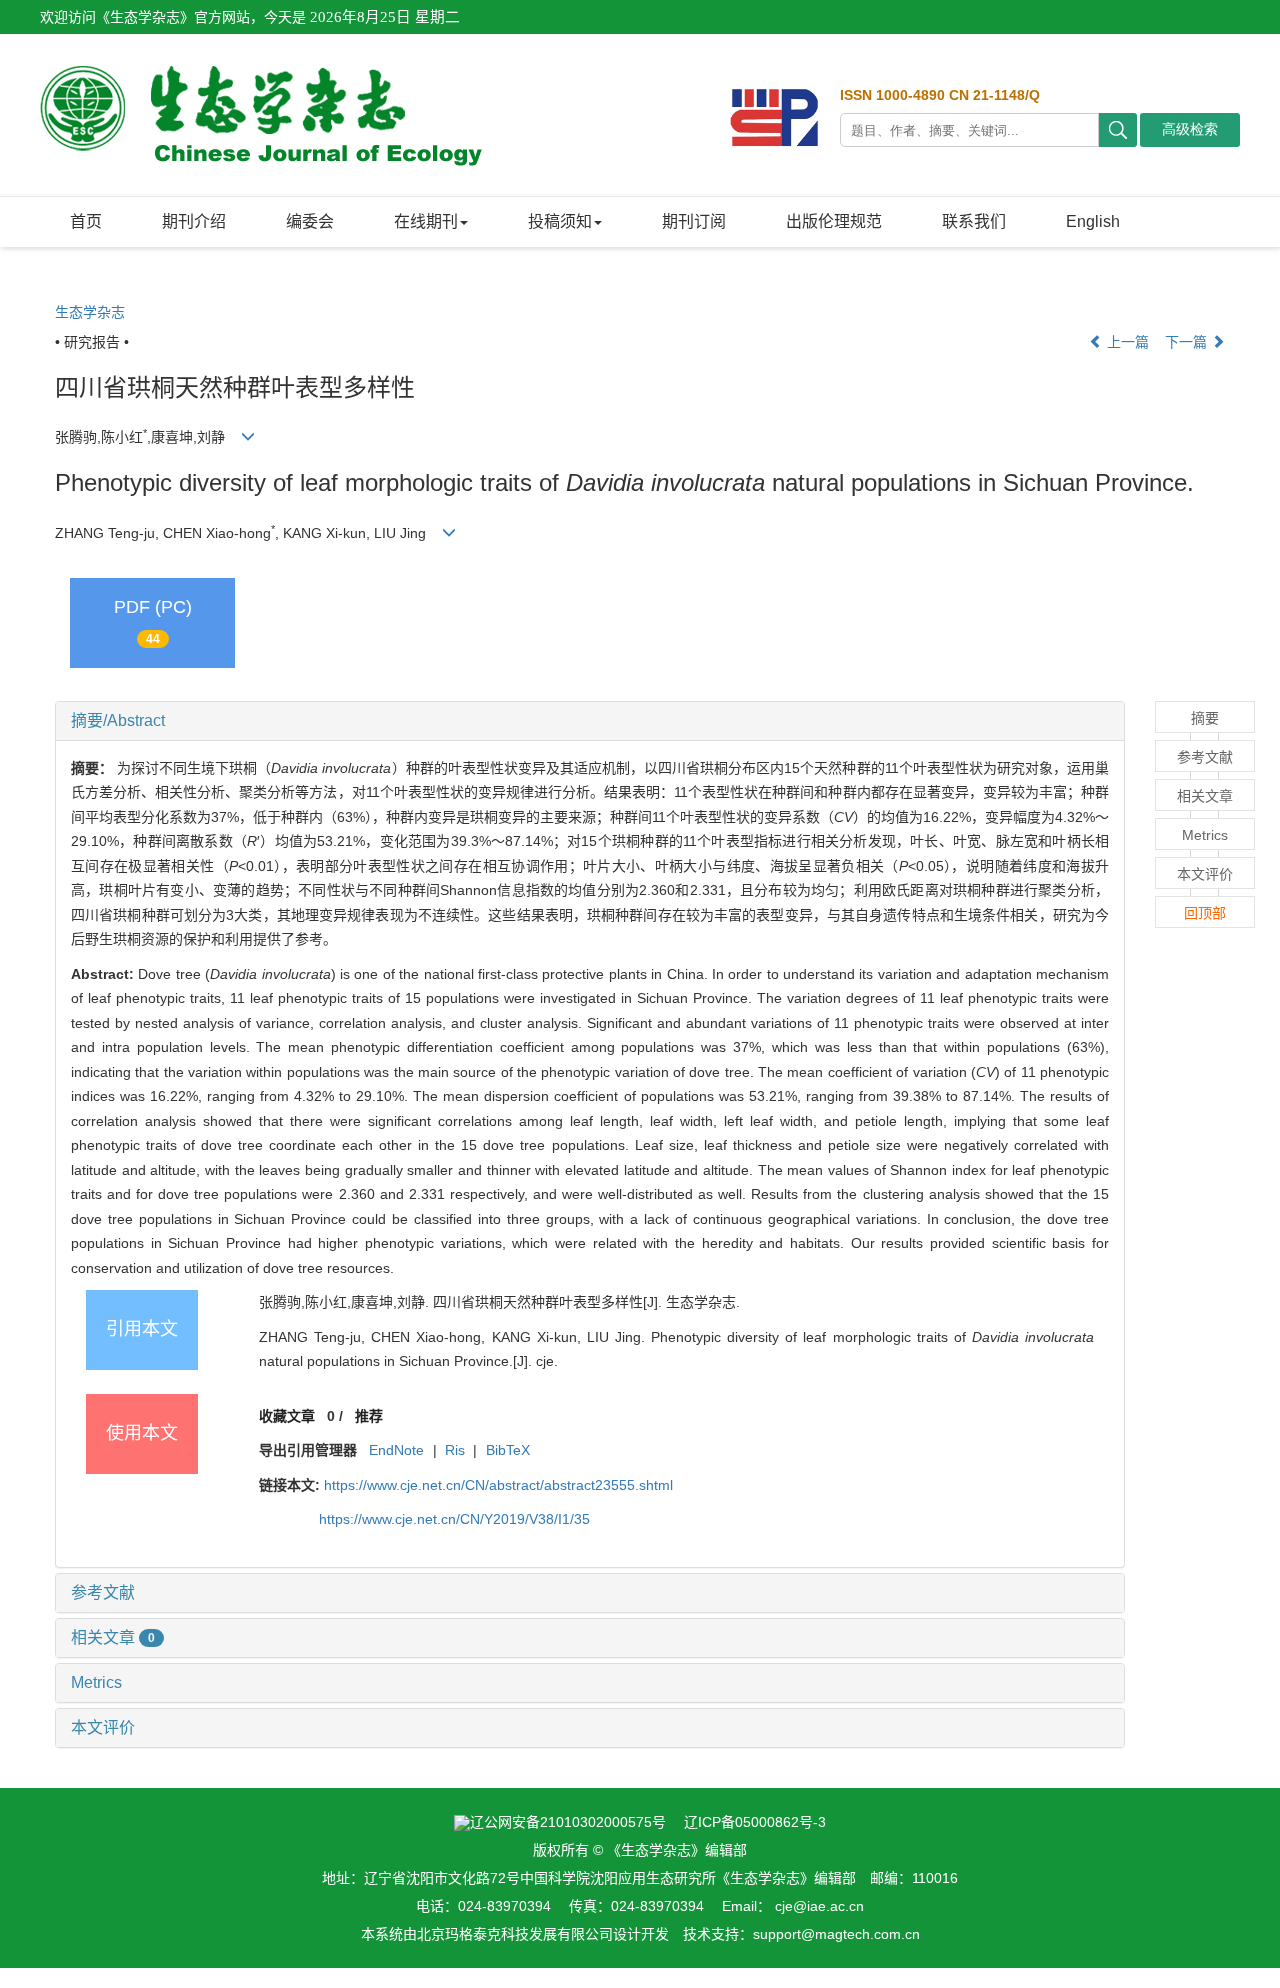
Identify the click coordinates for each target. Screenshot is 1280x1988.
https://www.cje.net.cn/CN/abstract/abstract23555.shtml (498, 1485)
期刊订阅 (694, 221)
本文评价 (103, 1727)
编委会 (310, 221)
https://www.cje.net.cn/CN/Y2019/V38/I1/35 (454, 1519)
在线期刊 (426, 221)
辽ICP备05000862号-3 (755, 1822)
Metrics (96, 1682)
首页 (86, 221)
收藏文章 (287, 1416)
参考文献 (103, 1592)
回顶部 (1205, 913)
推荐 (369, 1416)
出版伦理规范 (834, 221)
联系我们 (974, 221)
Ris (455, 1450)
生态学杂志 (90, 312)
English (1093, 221)
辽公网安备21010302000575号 (568, 1822)
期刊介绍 (194, 221)
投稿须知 (560, 221)
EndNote (396, 1450)
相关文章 (113, 1637)
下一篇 (1188, 342)
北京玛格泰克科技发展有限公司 (515, 1934)
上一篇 (1126, 342)
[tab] (590, 721)
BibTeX (508, 1450)
